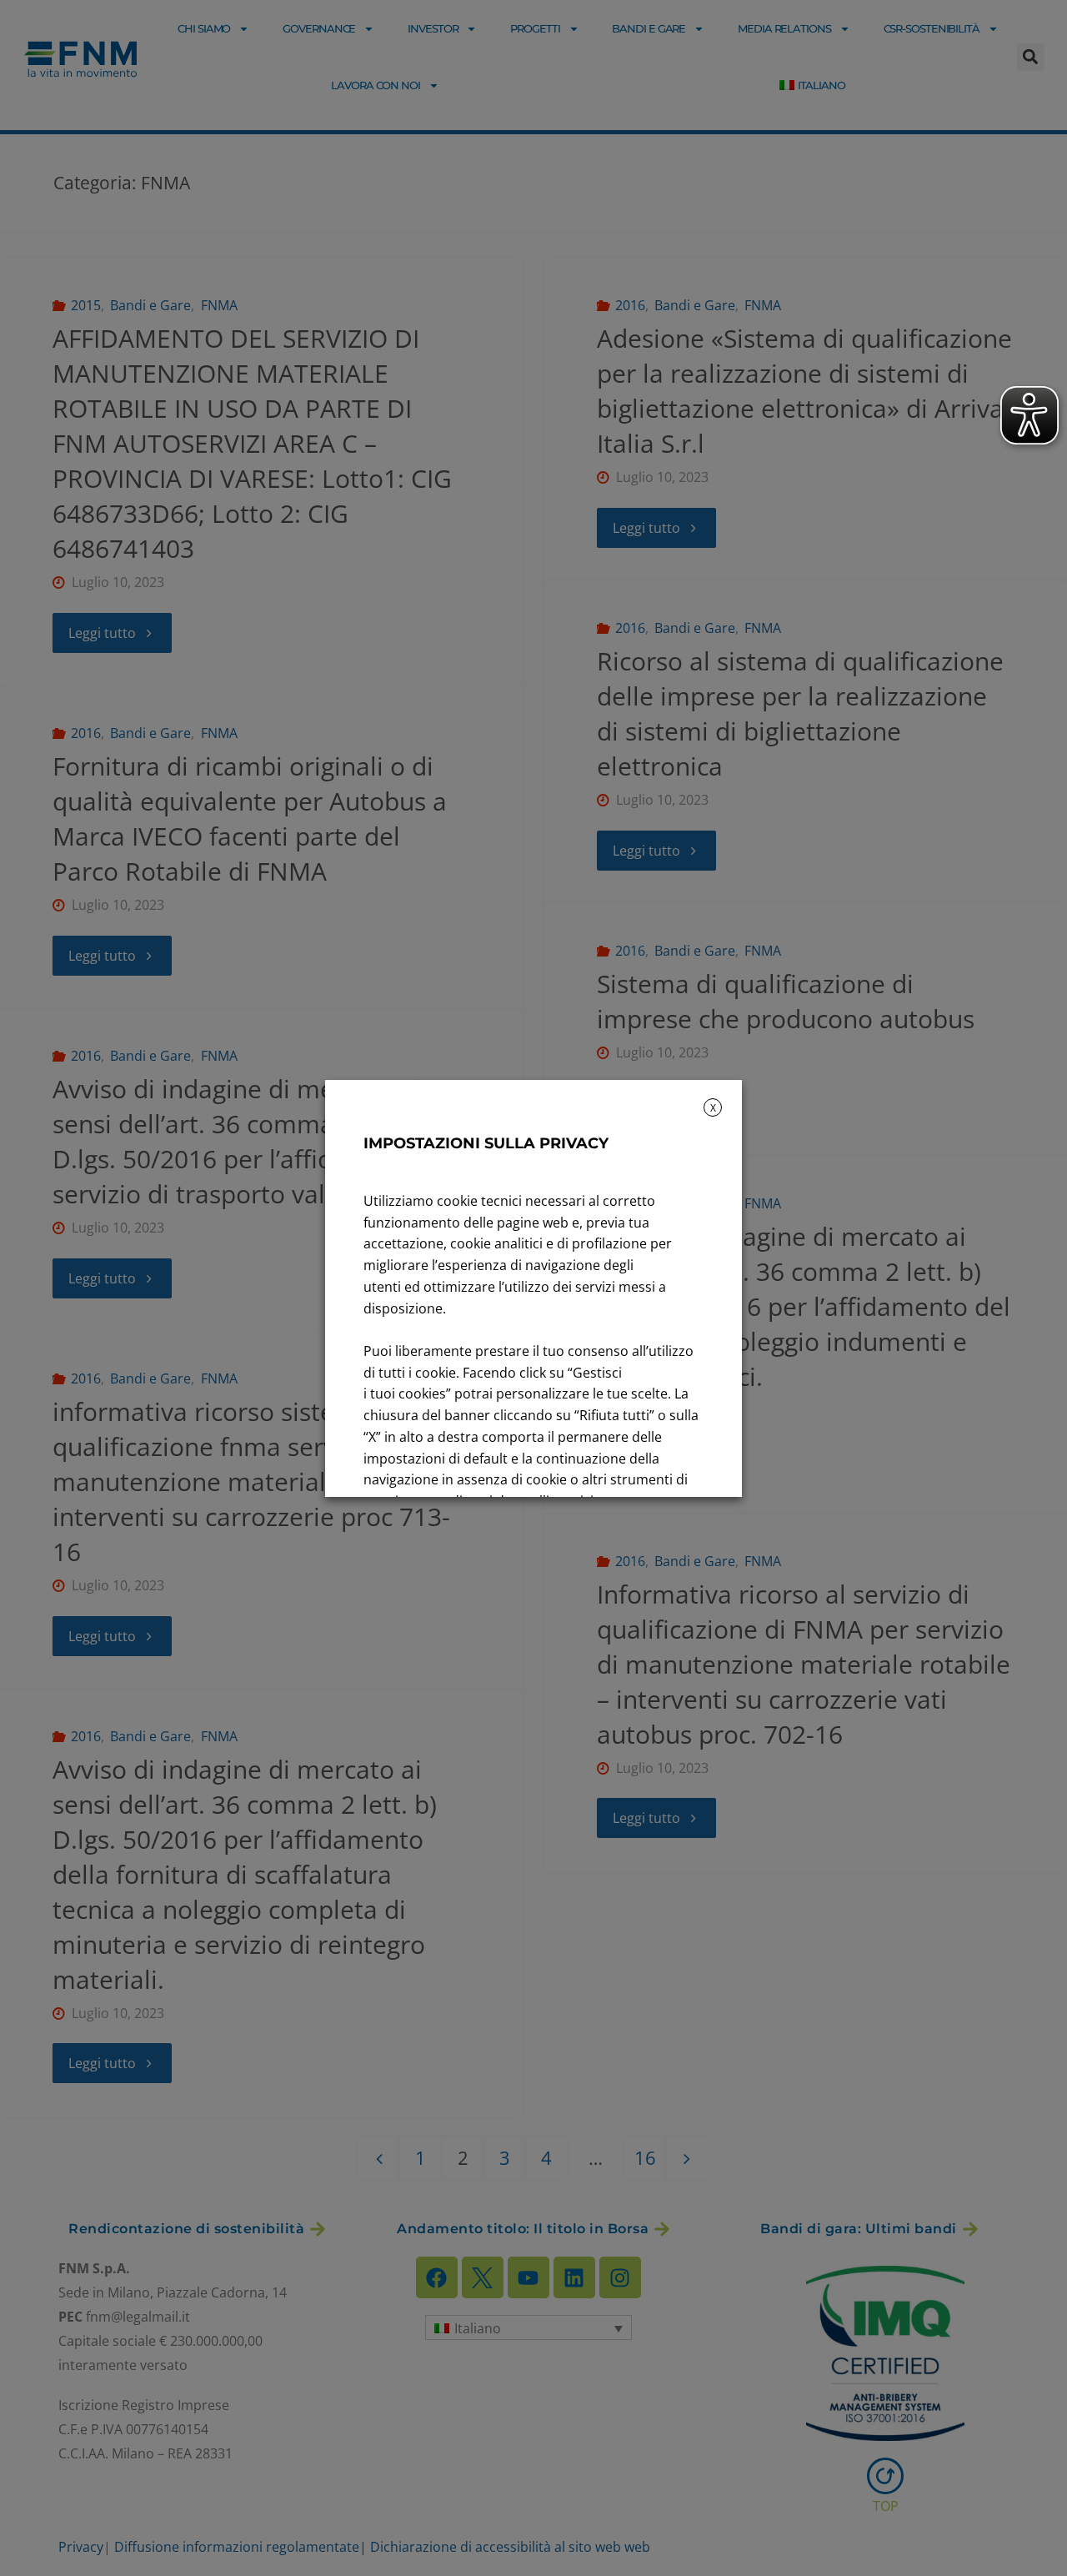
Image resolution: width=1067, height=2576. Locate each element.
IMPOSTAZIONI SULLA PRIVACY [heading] (486, 1143)
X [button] (713, 1108)
